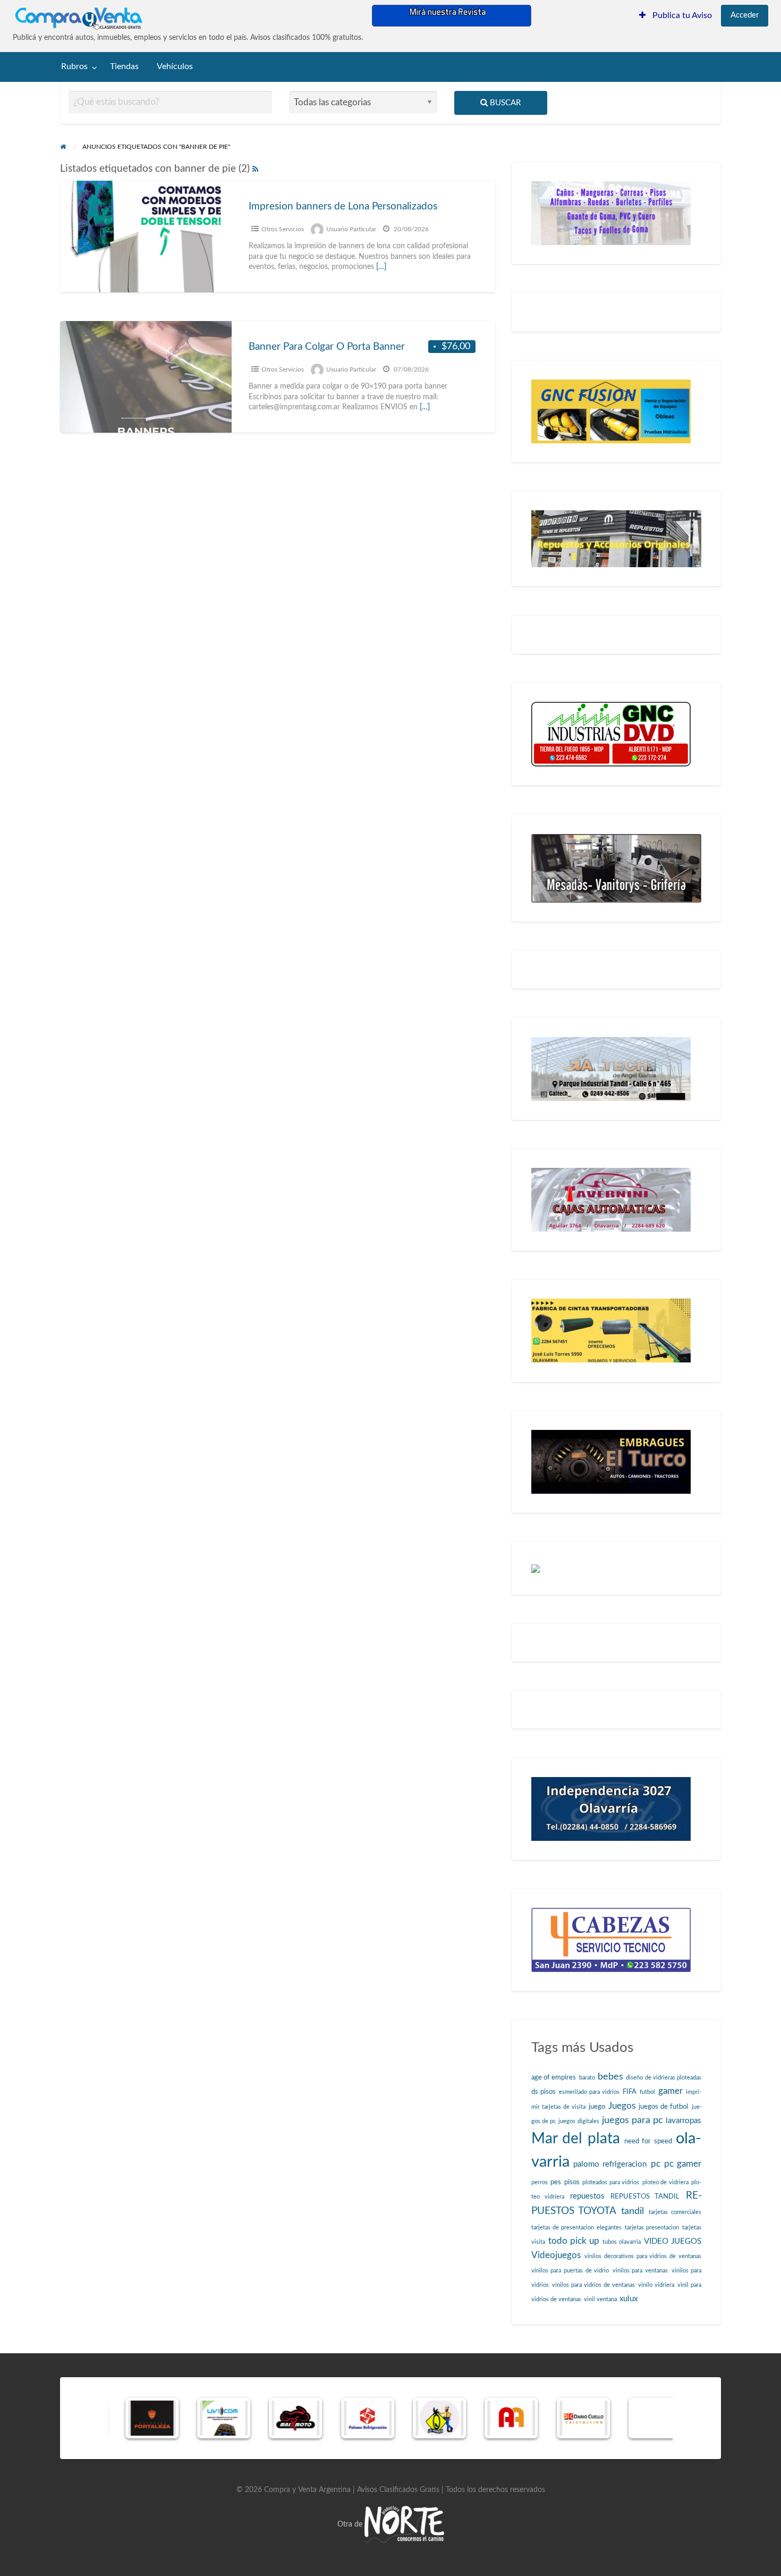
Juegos (622, 2106)
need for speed (648, 2141)
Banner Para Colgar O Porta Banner (327, 347)
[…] (381, 267)
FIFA (630, 2092)
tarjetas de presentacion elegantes (576, 2228)
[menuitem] (676, 16)
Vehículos (175, 67)
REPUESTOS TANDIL (645, 2196)
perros (540, 2182)
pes (556, 2182)
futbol (647, 2092)
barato (587, 2078)
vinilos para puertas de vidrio (570, 2271)
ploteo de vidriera (665, 2182)
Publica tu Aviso (681, 16)
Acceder (745, 15)
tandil (633, 2211)
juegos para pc (633, 2120)
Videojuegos (556, 2255)
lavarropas (684, 2121)
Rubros (74, 67)
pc (656, 2164)
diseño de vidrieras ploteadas (664, 2078)
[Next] (650, 2418)
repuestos (587, 2196)
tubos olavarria (622, 2242)
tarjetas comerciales (675, 2212)
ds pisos (544, 2092)
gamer (670, 2091)
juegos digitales (579, 2121)
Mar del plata (576, 2139)
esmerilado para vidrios (589, 2092)
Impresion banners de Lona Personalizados (343, 207)
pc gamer (683, 2164)
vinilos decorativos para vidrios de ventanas (643, 2256)
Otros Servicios (283, 229)
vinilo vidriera (656, 2285)
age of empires (554, 2077)
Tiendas (124, 67)
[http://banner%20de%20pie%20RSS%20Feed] (255, 169)
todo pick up (574, 2241)
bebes (610, 2077)
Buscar (504, 103)
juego (597, 2107)
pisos (572, 2182)
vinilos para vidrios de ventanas (593, 2285)
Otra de (351, 2524)
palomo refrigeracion (610, 2164)
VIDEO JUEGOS (673, 2241)
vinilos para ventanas (640, 2271)
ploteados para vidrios (611, 2182)
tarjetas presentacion (652, 2228)
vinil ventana (600, 2299)
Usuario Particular (351, 229)
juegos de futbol (663, 2107)
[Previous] (131, 2418)
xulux (629, 2299)
